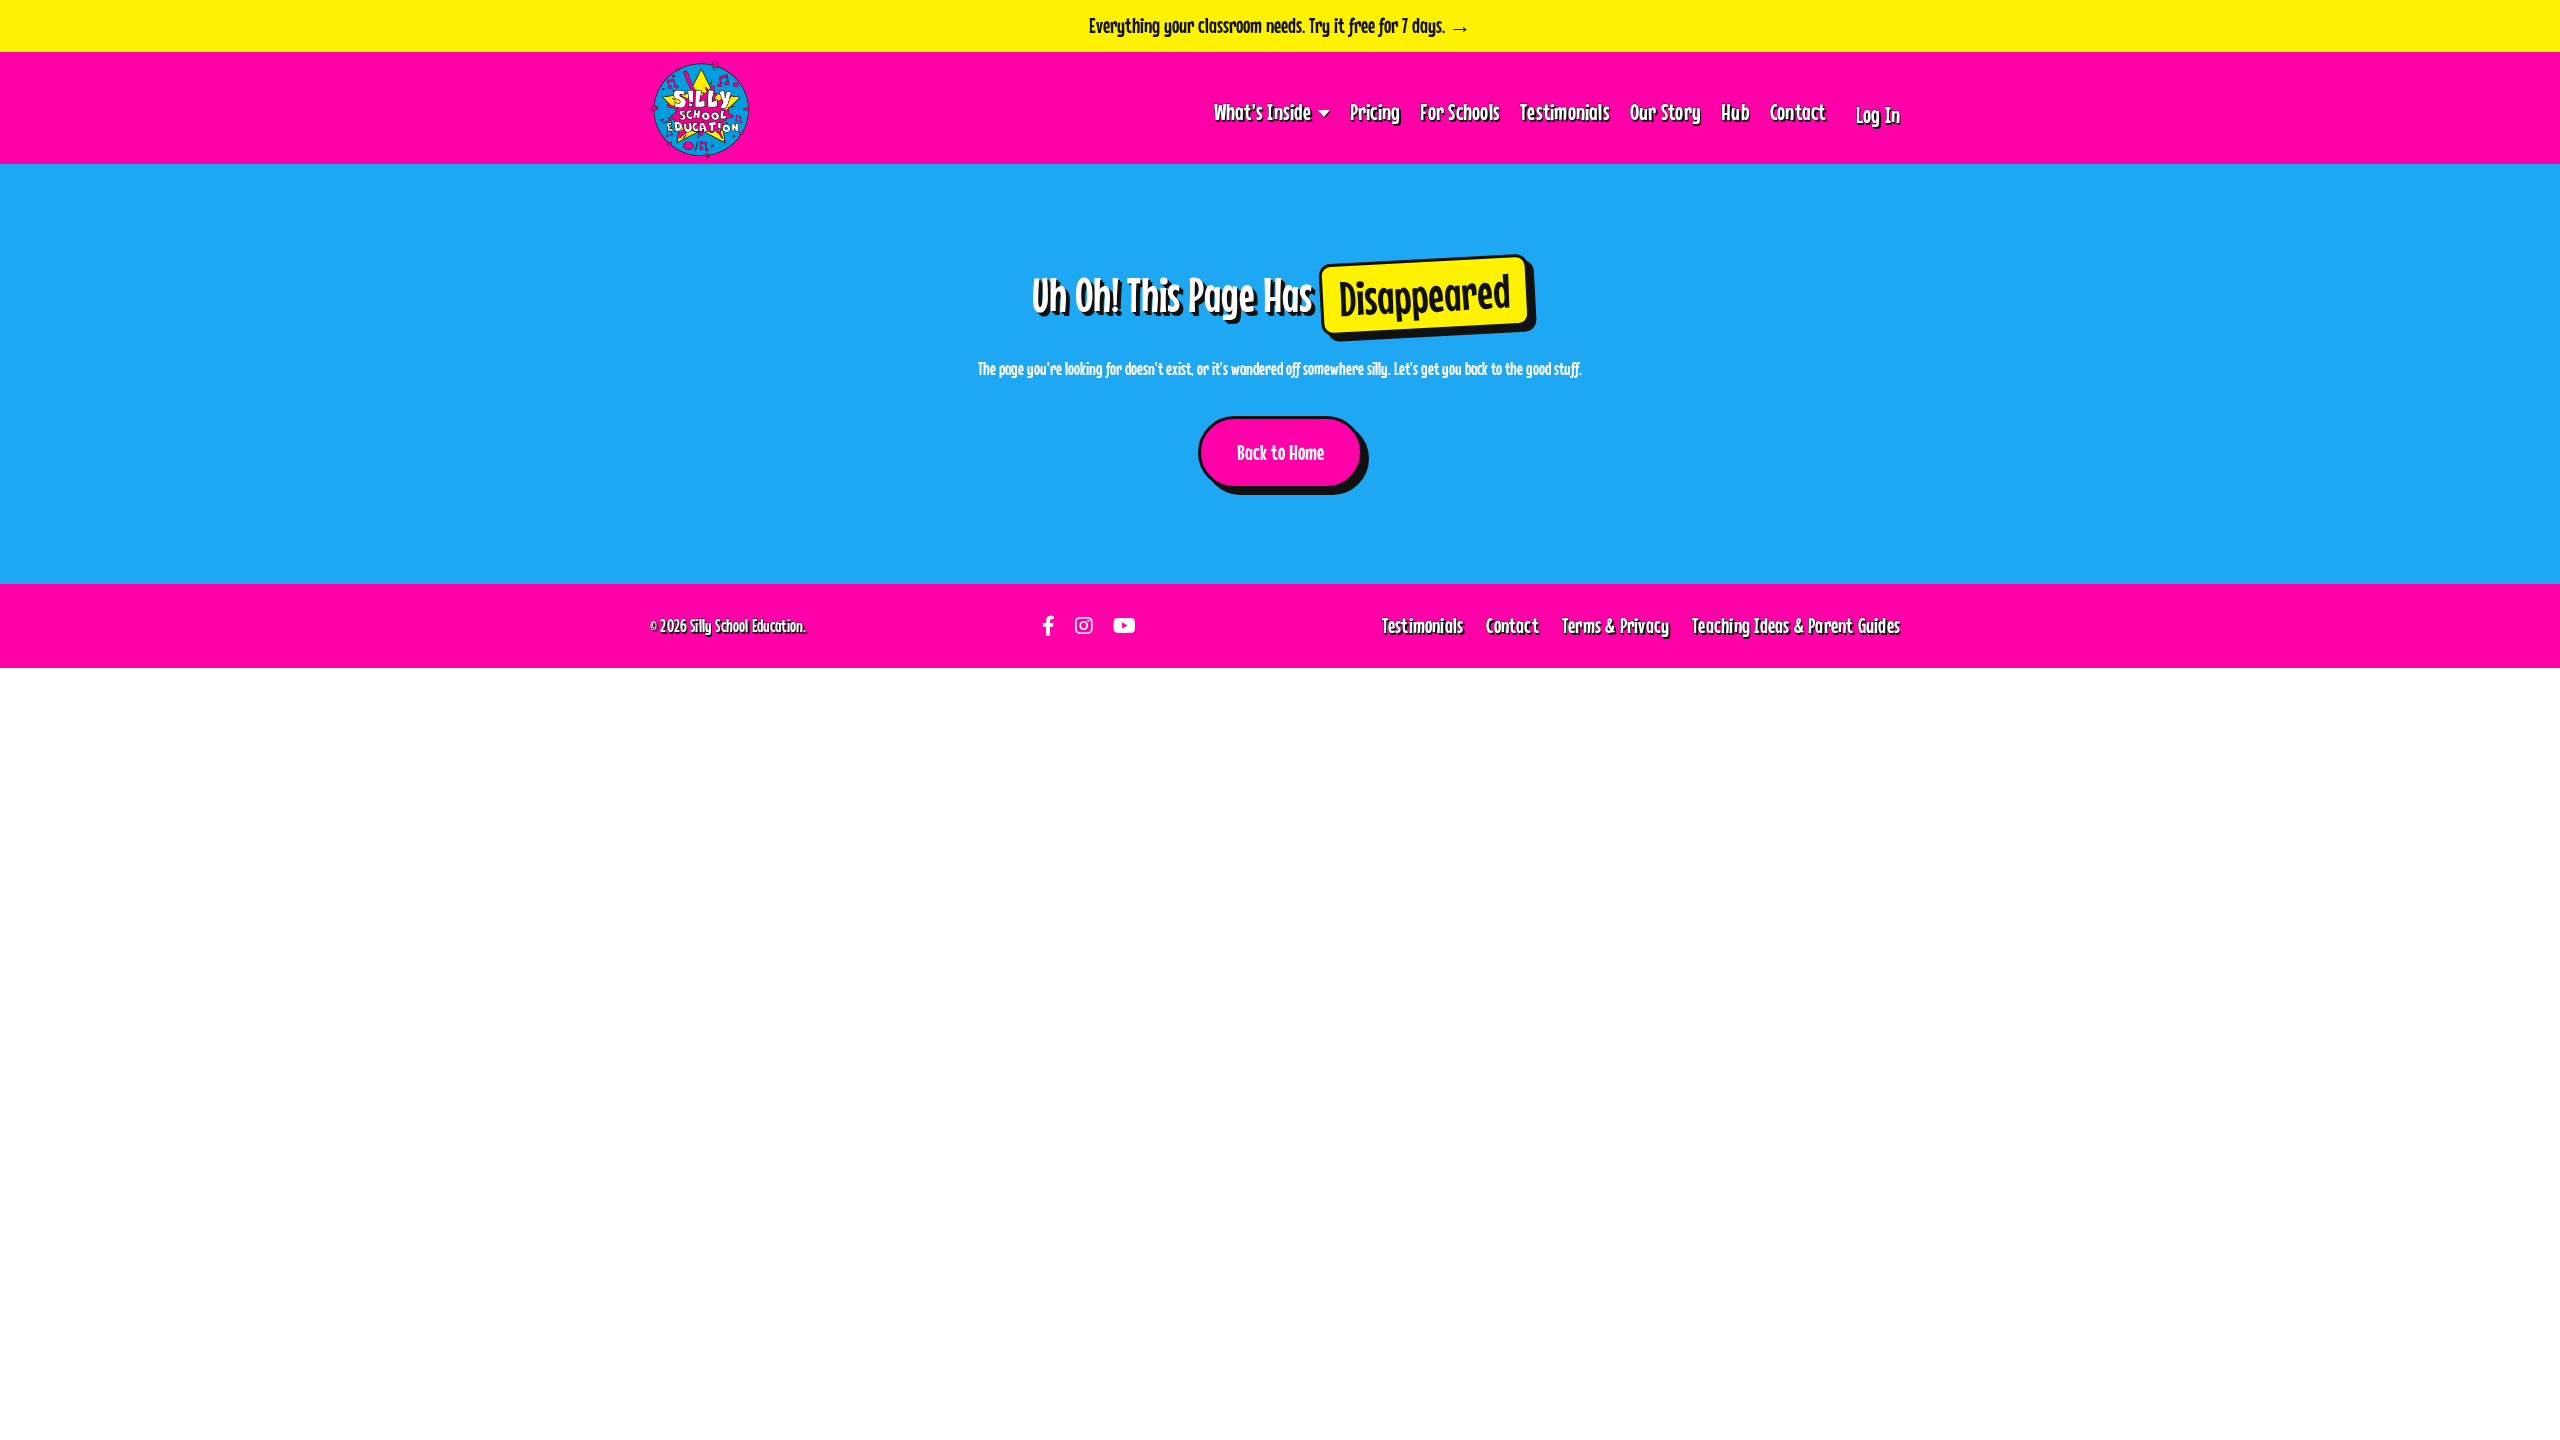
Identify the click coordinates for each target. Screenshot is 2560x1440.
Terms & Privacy (1615, 625)
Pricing (1375, 111)
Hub (1735, 111)
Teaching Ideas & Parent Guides (1796, 625)
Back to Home (1280, 452)
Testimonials (1565, 111)
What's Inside (1263, 111)
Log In (1878, 114)
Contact (1798, 111)
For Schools (1460, 111)
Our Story (1665, 111)
